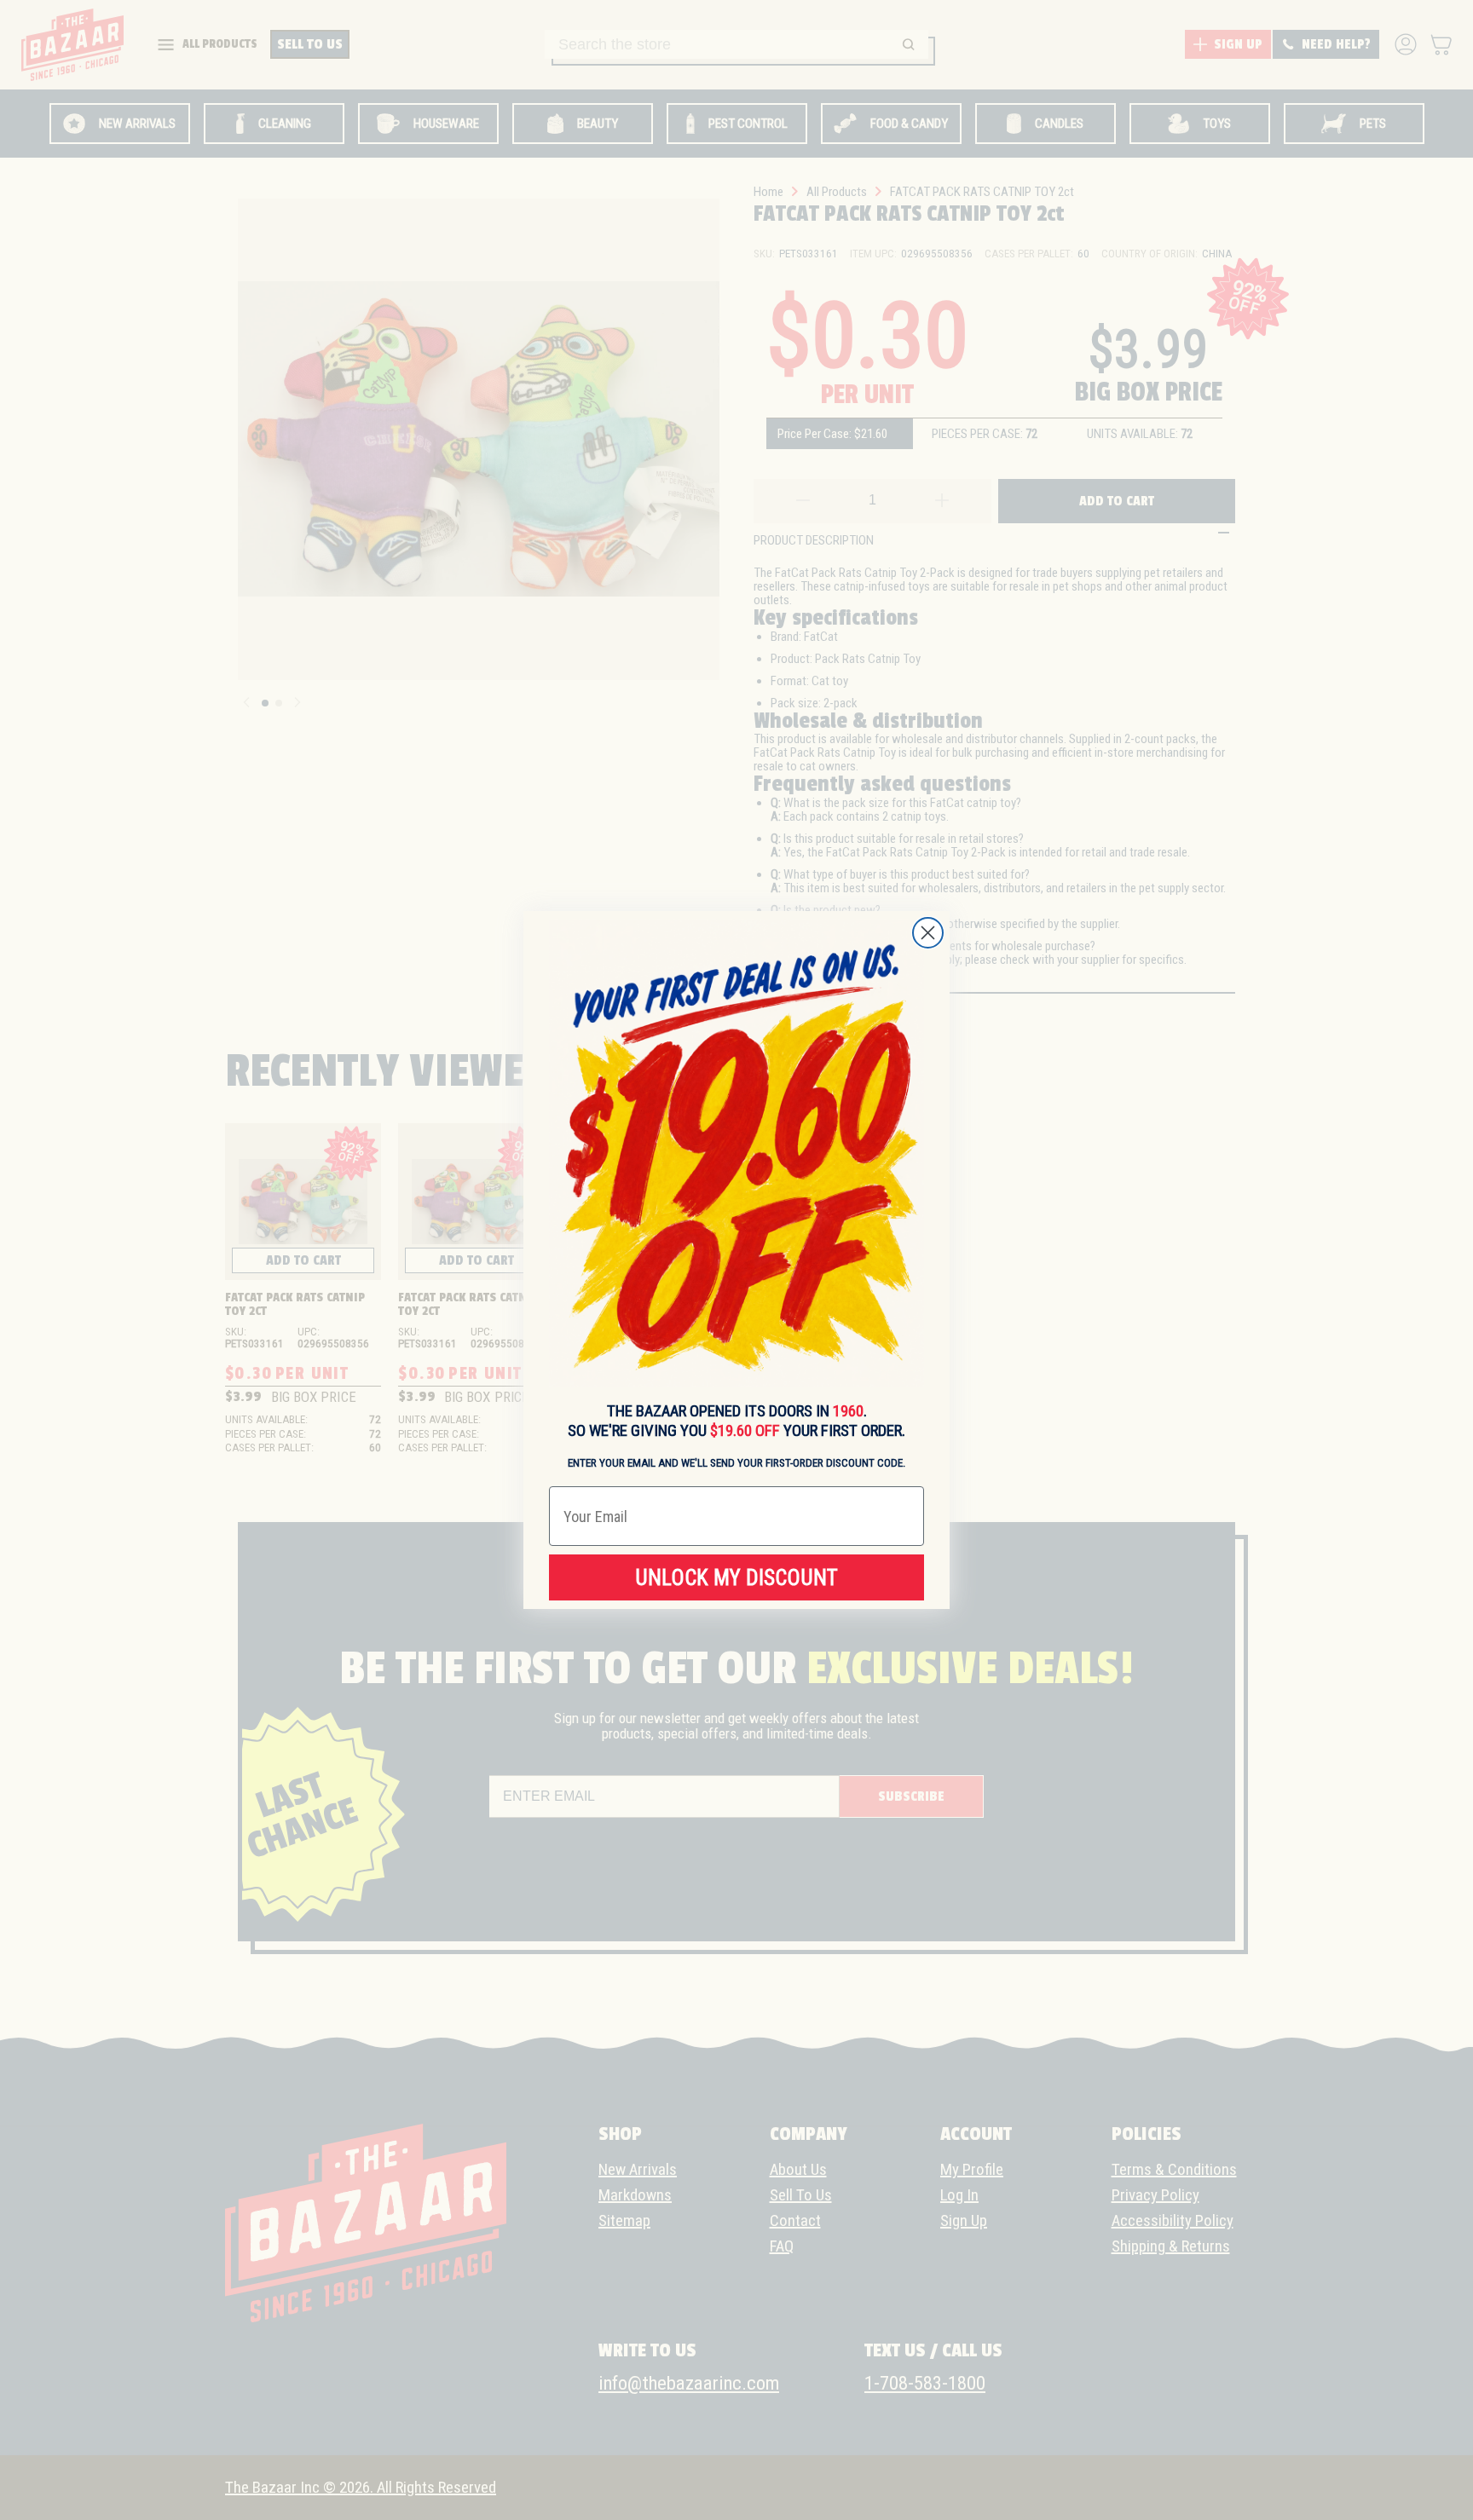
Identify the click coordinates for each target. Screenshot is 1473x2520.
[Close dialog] (928, 933)
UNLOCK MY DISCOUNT (736, 1578)
